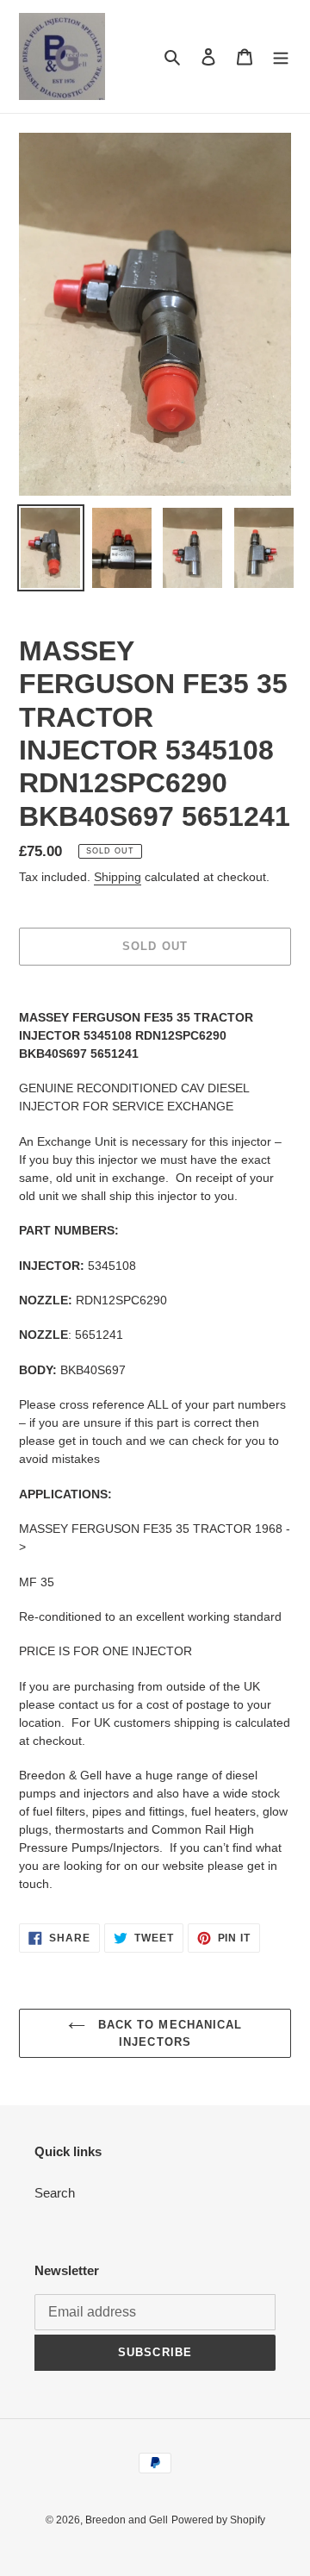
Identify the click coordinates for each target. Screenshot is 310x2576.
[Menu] (281, 56)
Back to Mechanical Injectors (168, 2033)
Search (55, 2193)
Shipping (118, 877)
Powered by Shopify (218, 2520)
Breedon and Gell (127, 2520)
